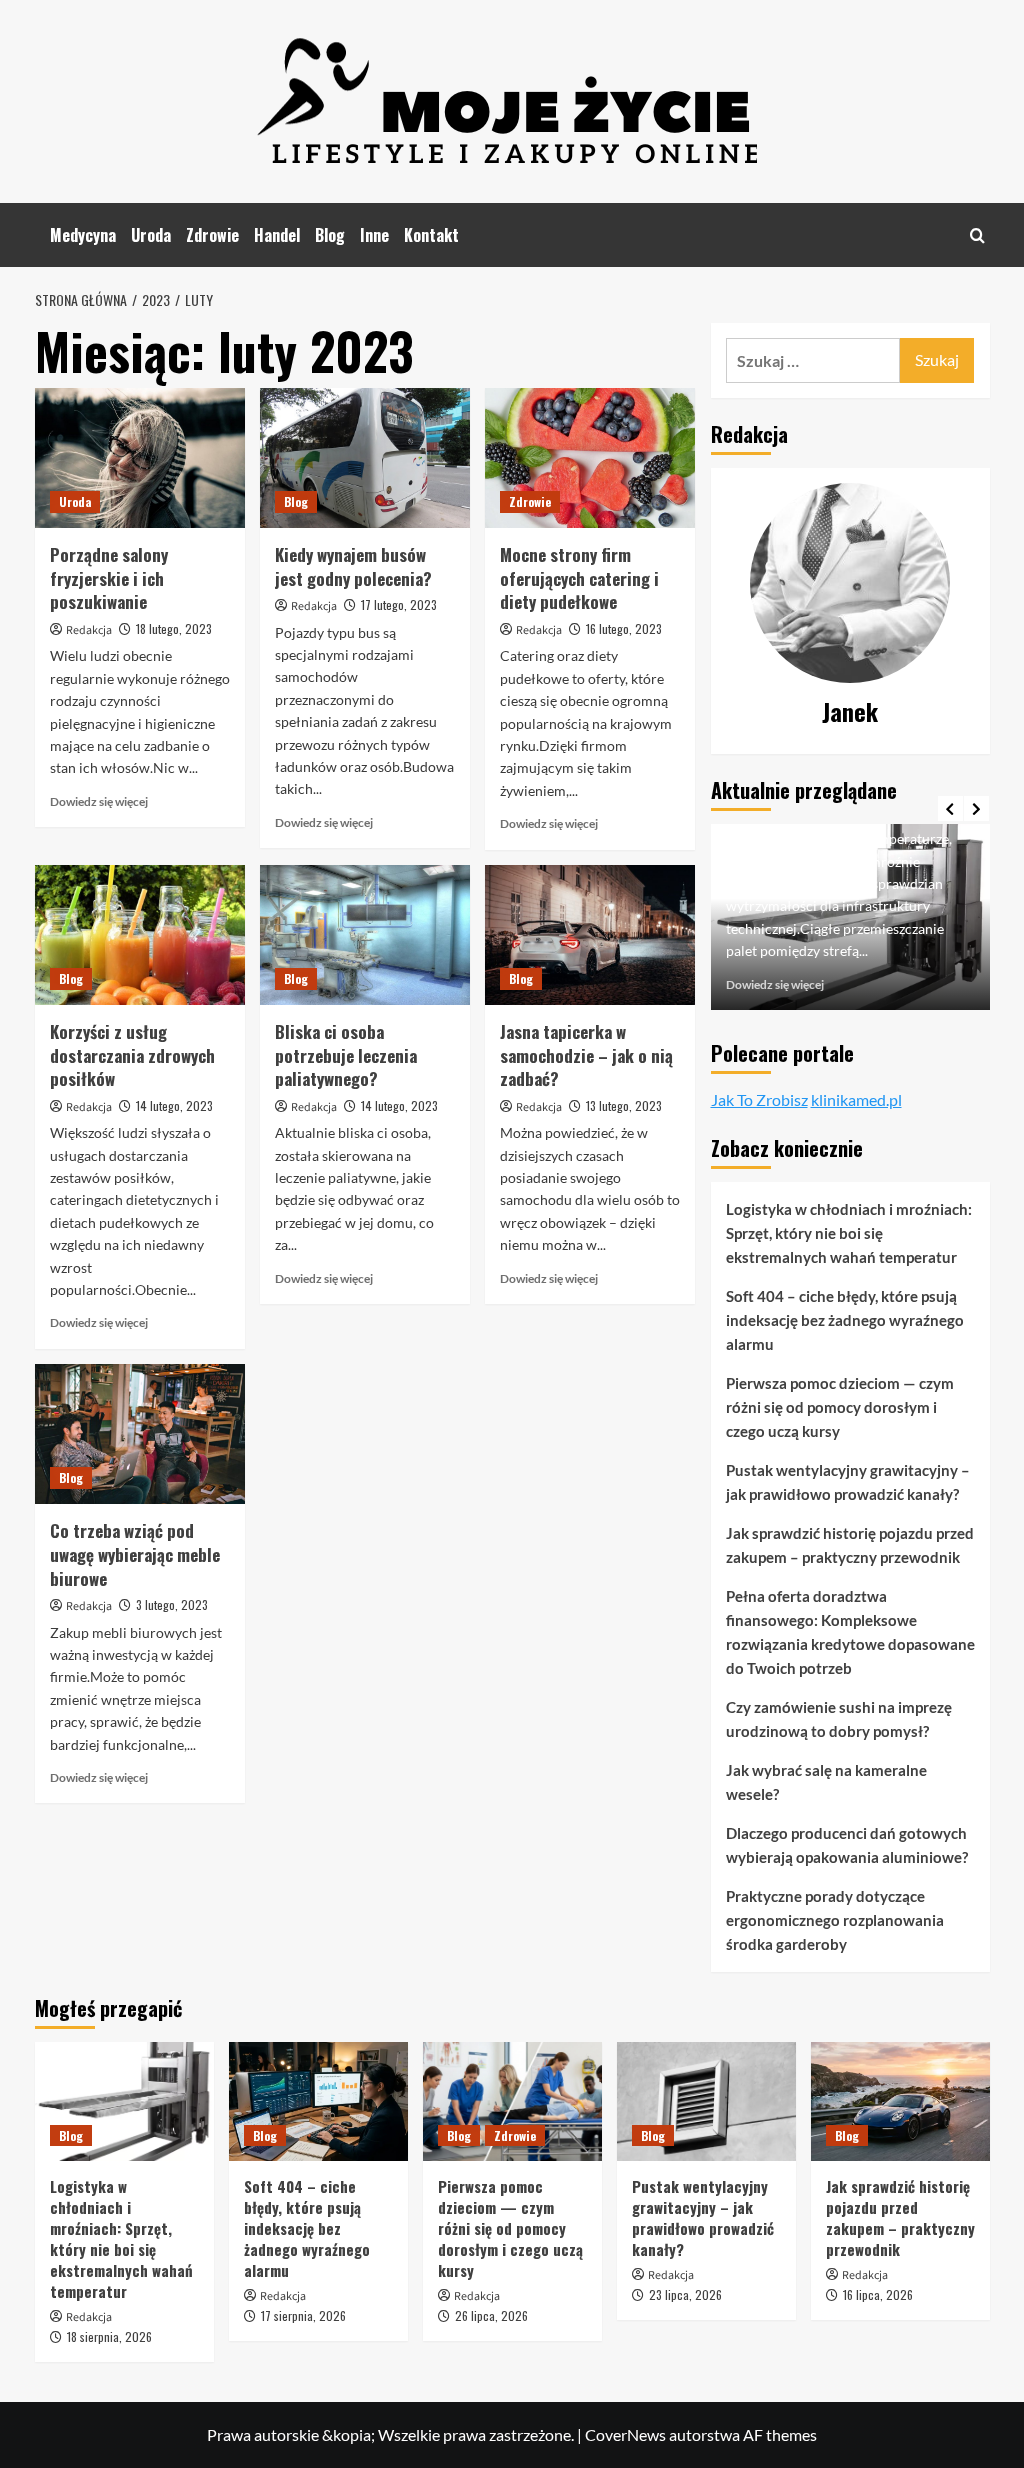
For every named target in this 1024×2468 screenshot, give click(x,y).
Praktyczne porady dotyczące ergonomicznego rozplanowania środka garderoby (835, 1920)
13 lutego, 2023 (624, 1105)
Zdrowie (212, 235)
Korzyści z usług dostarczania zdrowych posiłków (132, 1055)
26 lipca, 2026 (491, 2315)
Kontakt (431, 235)
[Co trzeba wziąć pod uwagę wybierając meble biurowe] (140, 1434)
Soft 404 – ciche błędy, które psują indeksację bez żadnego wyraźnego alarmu (845, 1320)
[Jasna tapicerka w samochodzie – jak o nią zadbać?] (590, 935)
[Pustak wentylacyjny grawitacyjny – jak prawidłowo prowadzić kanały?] (706, 2101)
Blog (330, 235)
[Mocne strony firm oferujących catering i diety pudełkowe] (590, 458)
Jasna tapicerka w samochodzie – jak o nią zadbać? (586, 1055)
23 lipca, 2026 (685, 2294)
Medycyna (83, 235)
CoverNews (625, 2434)
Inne (374, 235)
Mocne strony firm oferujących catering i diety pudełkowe (579, 578)
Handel (277, 235)
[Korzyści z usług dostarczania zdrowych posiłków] (140, 935)
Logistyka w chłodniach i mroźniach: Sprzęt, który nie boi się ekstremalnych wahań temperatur (849, 1233)
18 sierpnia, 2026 (109, 2336)
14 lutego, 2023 (174, 1105)
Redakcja (89, 630)
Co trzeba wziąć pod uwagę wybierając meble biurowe (135, 1554)
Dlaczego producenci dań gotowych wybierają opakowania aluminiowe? (847, 1845)
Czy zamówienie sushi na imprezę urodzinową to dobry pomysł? (839, 1719)
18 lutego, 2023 (174, 628)
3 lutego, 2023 (172, 1604)
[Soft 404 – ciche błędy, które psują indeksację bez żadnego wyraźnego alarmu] (318, 2101)
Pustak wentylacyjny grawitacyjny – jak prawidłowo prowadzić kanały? (848, 1482)
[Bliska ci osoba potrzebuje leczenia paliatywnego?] (365, 935)
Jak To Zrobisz (759, 1099)
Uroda (151, 235)
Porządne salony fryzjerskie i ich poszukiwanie (109, 578)
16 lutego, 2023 (624, 628)
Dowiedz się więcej (99, 801)
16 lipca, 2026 (878, 2294)
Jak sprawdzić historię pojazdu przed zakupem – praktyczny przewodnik (850, 1545)
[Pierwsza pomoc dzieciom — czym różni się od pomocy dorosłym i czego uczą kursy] (512, 2101)
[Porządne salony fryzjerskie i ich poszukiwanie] (140, 458)
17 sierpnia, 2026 (303, 2315)
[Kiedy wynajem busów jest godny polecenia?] (365, 458)
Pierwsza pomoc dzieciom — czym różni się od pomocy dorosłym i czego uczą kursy (840, 1407)
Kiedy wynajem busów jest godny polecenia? (353, 566)
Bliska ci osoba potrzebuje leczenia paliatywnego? (346, 1055)
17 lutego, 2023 (399, 604)
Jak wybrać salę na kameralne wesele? (826, 1782)
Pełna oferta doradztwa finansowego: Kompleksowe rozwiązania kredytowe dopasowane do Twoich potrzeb (850, 1632)
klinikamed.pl (856, 1099)
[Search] (977, 235)
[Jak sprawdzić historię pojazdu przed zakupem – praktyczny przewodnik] (900, 2101)
